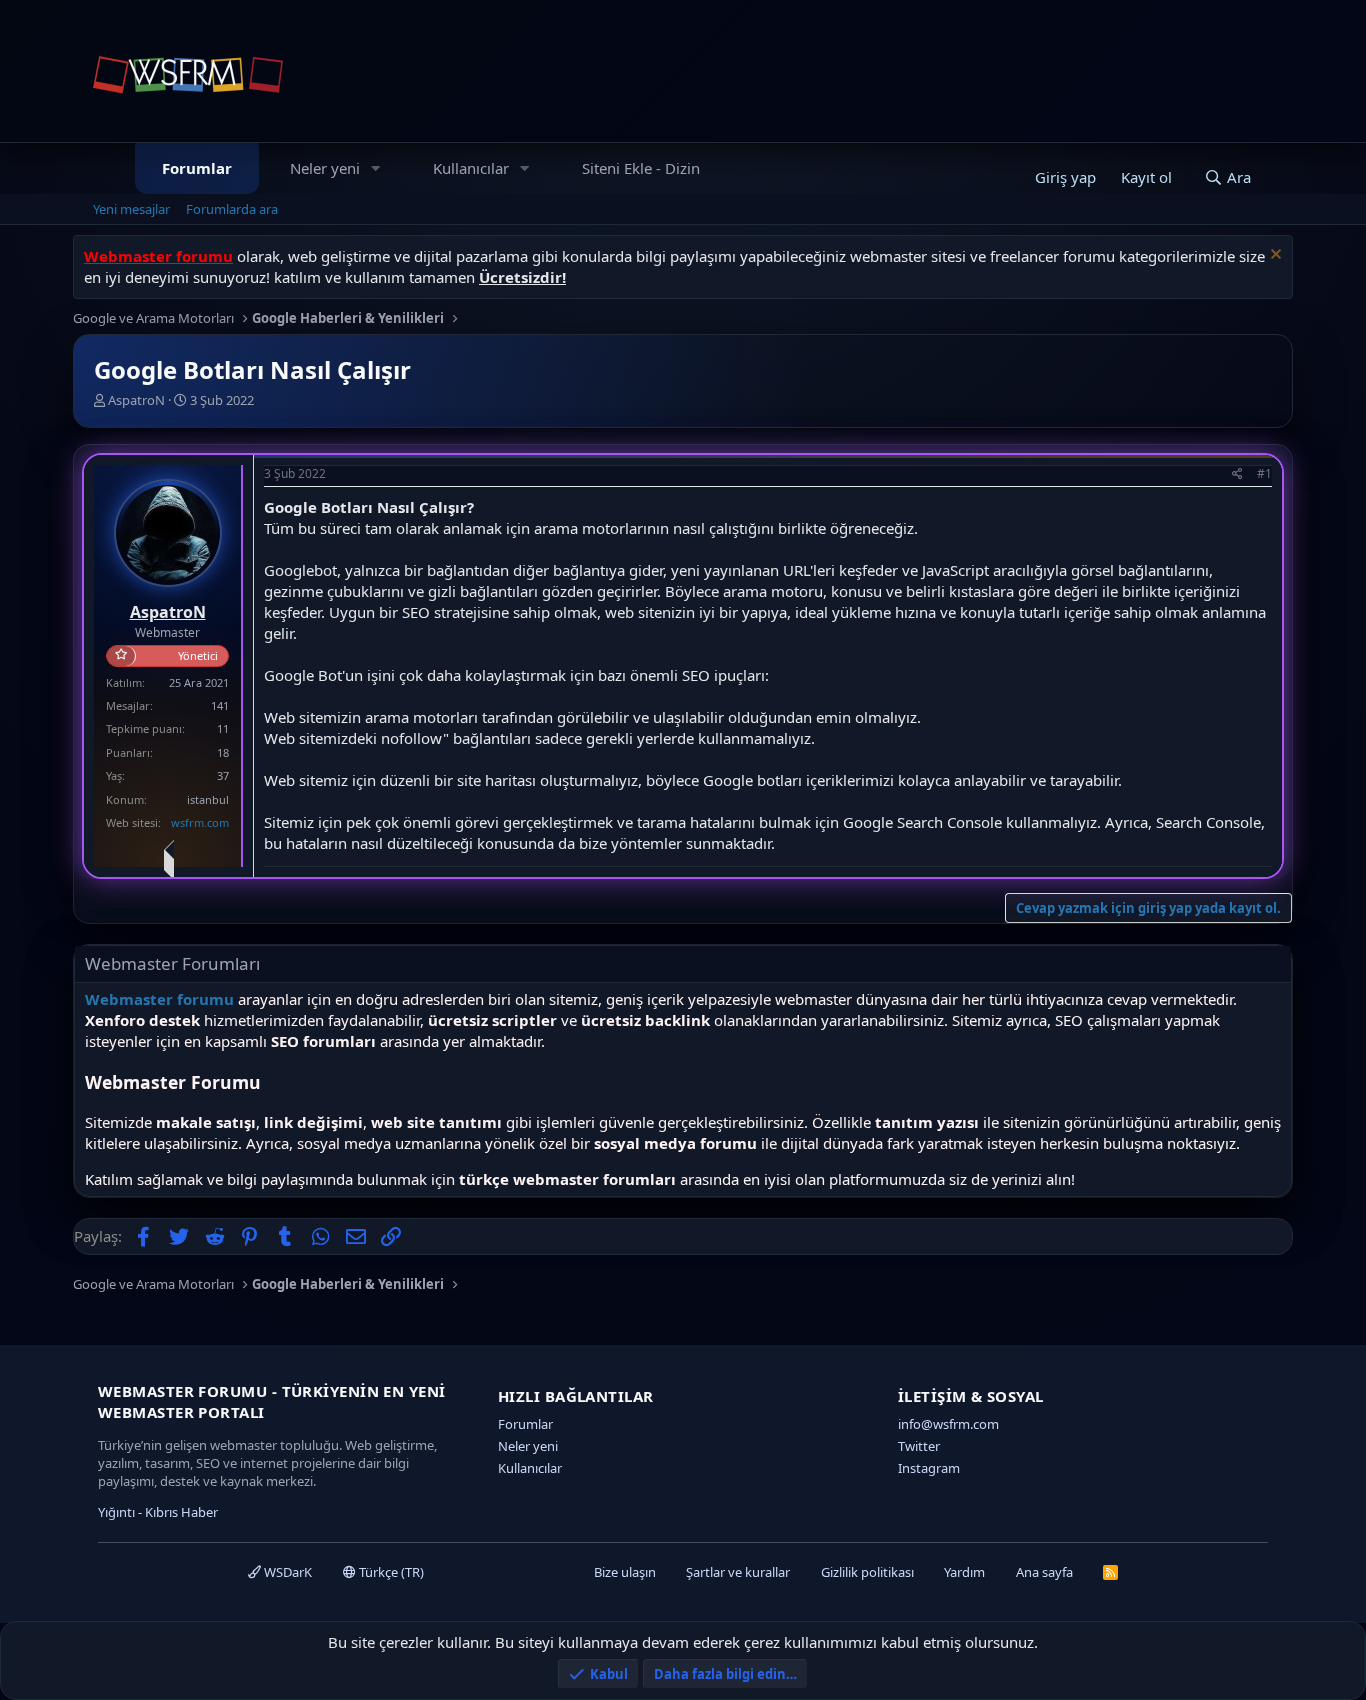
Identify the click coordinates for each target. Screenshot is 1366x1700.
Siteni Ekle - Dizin (641, 168)
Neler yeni (325, 168)
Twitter (919, 1446)
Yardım (964, 1572)
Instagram (929, 1468)
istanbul (208, 799)
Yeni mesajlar (131, 209)
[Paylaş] (1237, 474)
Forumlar (197, 168)
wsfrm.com (200, 822)
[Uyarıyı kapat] (1273, 256)
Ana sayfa (1044, 1572)
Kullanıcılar (471, 168)
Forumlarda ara (232, 209)
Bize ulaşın (625, 1572)
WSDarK (286, 1572)
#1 (1264, 473)
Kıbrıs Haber (181, 1512)
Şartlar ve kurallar (738, 1572)
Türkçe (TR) (390, 1572)
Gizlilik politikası (867, 1572)
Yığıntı (116, 1512)
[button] (376, 168)
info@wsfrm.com (948, 1424)
